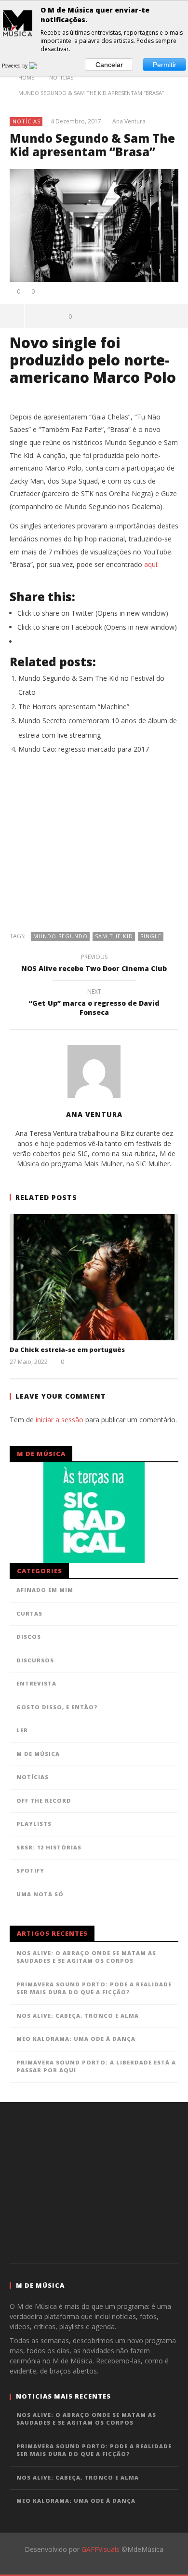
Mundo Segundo (60, 936)
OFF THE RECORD (44, 1801)
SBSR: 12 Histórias (49, 1847)
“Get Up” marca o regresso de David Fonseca (94, 1003)
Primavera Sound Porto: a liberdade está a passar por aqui (96, 2066)
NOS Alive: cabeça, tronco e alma (78, 2016)
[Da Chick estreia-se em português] (94, 1277)
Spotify (30, 1870)
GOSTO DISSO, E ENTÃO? (57, 1707)
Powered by (15, 66)
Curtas (29, 1613)
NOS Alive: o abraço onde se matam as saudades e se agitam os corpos (86, 1957)
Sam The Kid (114, 936)
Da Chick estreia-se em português (67, 1349)
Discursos (35, 1660)
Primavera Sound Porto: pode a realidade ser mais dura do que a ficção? (94, 1988)
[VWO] (39, 66)
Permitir (165, 65)
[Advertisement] (94, 848)
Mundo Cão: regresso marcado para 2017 (84, 749)
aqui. (151, 564)
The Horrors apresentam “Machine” (74, 707)
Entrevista (36, 1683)
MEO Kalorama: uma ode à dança (76, 2039)
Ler (22, 1730)
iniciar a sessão (60, 1420)
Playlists (34, 1824)
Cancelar (109, 65)
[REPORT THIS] (37, 316)
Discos (29, 1637)
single (151, 936)
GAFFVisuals (101, 2549)
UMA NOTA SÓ (40, 1894)
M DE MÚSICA (38, 1754)
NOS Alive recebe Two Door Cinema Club (94, 964)
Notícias (27, 121)
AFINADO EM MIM (45, 1590)
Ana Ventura (129, 121)
